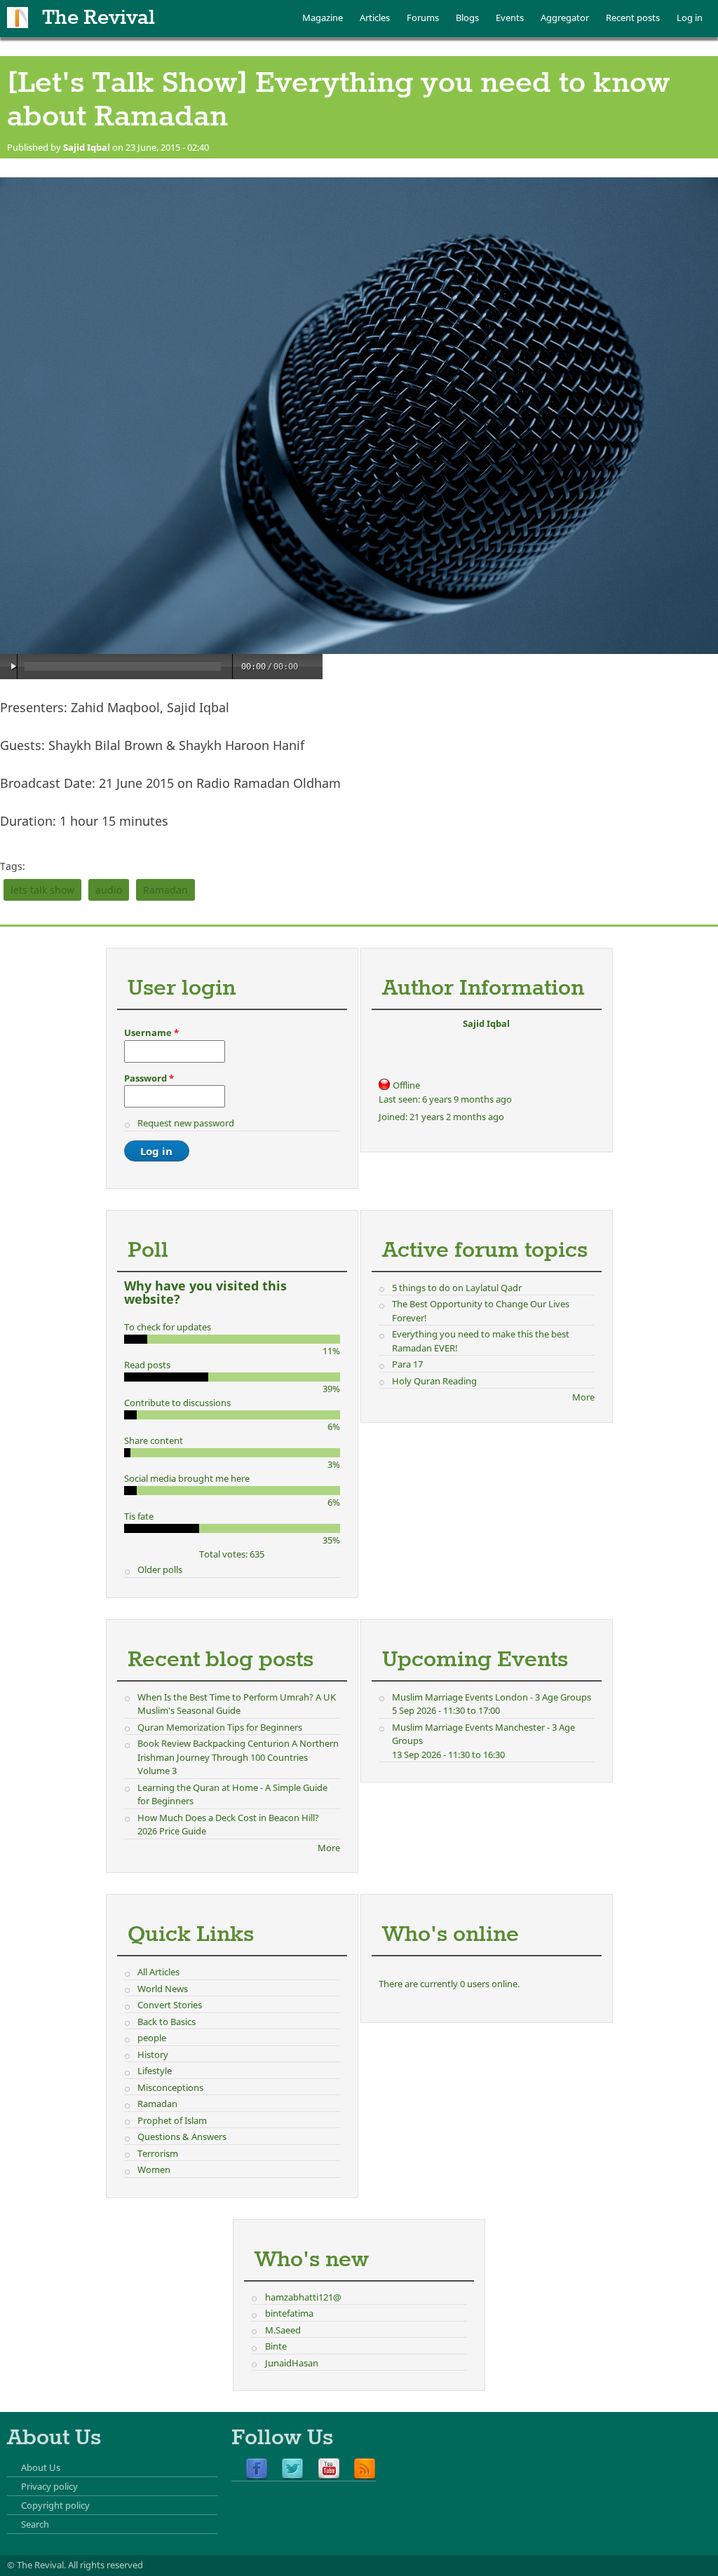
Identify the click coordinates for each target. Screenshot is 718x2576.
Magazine (323, 18)
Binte (276, 2346)
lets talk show (42, 890)
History (153, 2054)
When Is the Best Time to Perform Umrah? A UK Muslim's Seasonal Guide (237, 1704)
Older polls (160, 1569)
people (152, 2038)
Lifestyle (155, 2071)
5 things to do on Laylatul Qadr (457, 1288)
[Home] (18, 18)
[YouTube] (329, 2469)
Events (510, 18)
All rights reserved (106, 2565)
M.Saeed (283, 2330)
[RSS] (365, 2469)
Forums (423, 18)
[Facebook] (257, 2469)
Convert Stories (170, 2005)
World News (163, 1989)
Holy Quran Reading (434, 1381)
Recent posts (633, 18)
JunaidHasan (292, 2363)
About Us (41, 2467)
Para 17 (407, 1364)
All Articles (158, 1972)
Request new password (186, 1123)
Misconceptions (170, 2087)
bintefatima (289, 2313)
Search (35, 2524)
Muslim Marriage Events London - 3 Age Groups (492, 1697)
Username (151, 1033)
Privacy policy (49, 2486)
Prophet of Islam (172, 2120)
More (583, 1397)
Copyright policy (55, 2505)
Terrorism (158, 2153)
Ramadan (165, 890)
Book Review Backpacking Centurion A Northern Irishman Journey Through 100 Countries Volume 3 (238, 1757)
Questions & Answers (182, 2137)
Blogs (467, 18)
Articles (375, 18)
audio (109, 890)
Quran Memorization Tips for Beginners (220, 1727)
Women (154, 2169)
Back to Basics (167, 2022)
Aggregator (565, 18)
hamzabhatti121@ (303, 2297)
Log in (690, 18)
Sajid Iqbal (87, 147)
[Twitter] (292, 2469)
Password (149, 1078)
